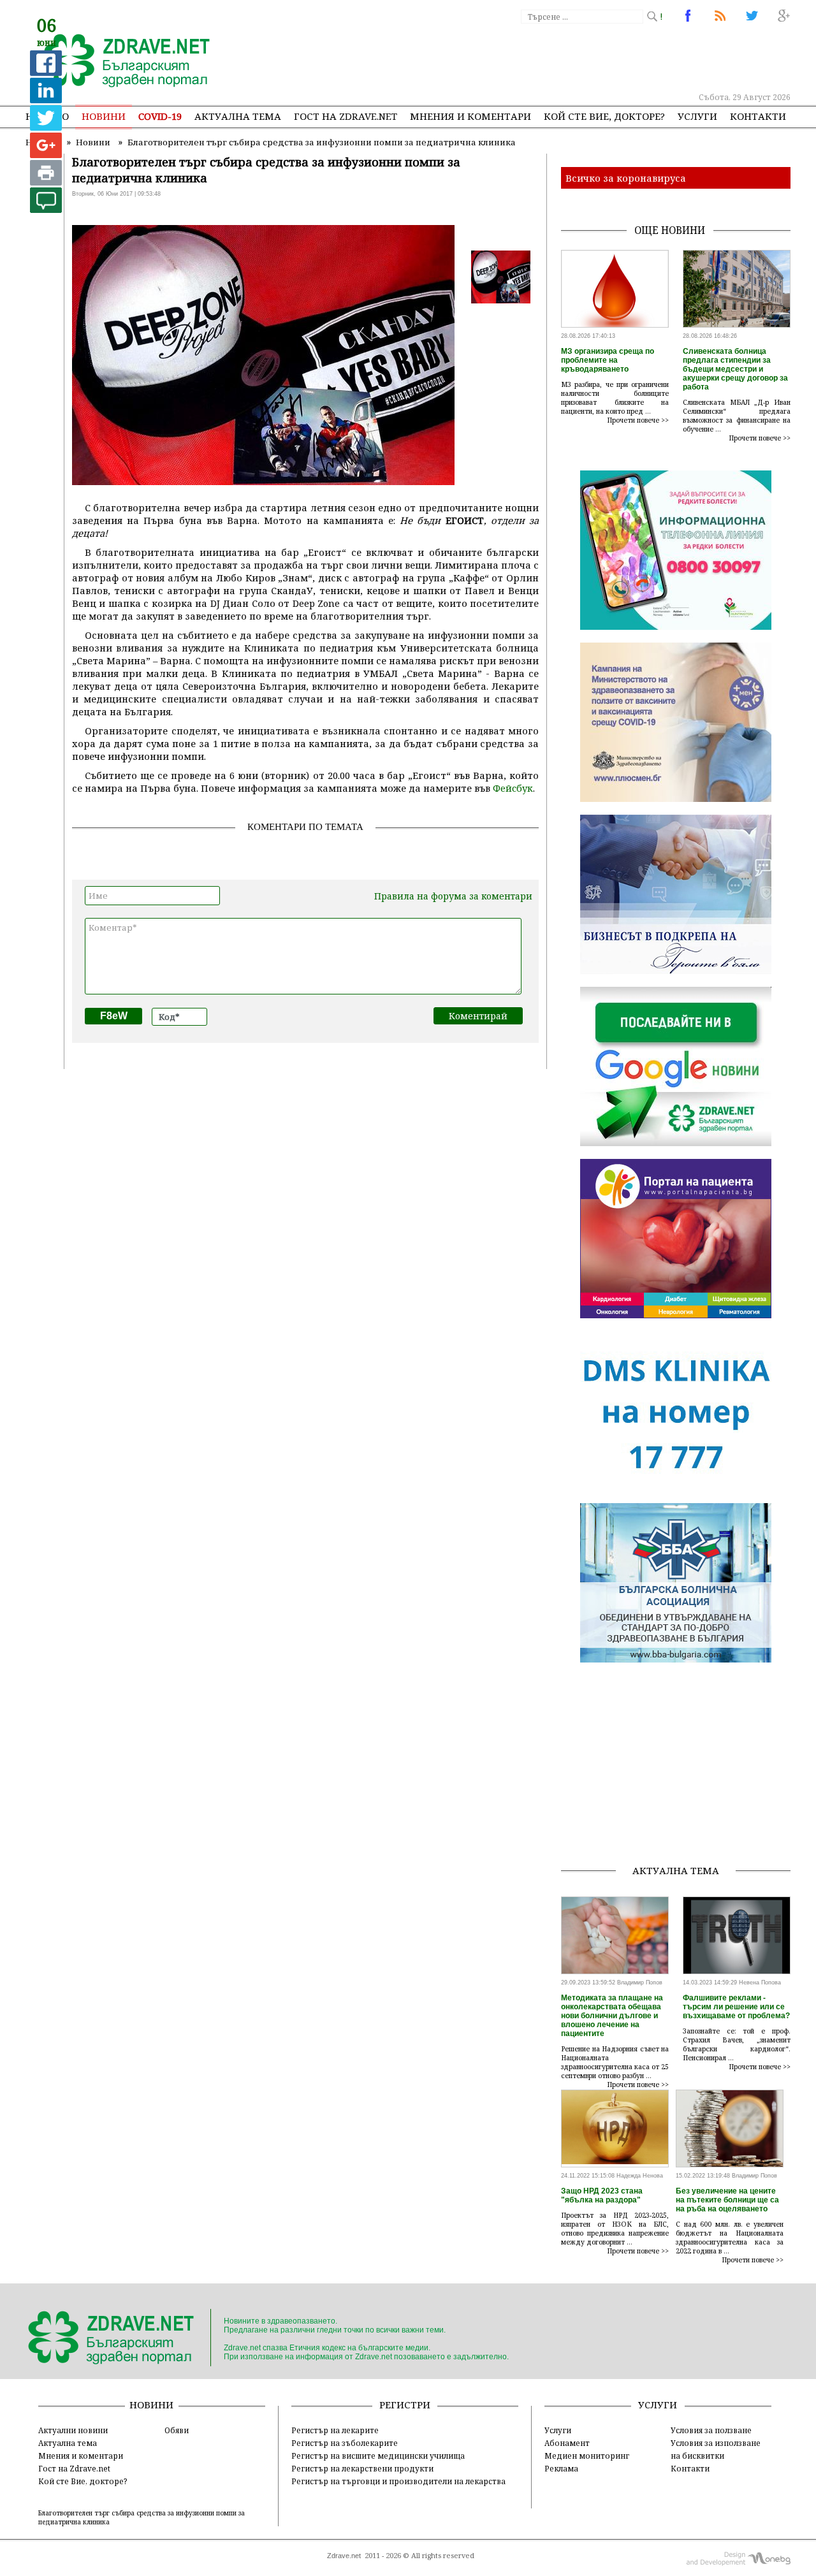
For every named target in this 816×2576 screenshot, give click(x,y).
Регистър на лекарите (335, 2430)
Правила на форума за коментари (453, 896)
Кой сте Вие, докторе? (604, 116)
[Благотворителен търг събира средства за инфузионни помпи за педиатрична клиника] (120, 62)
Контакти (758, 116)
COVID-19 (160, 116)
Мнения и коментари (470, 116)
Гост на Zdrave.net (74, 2468)
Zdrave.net (344, 2556)
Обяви (177, 2430)
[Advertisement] (557, 57)
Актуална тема (238, 116)
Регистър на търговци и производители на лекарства (398, 2481)
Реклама (561, 2468)
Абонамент (567, 2443)
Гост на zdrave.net (346, 116)
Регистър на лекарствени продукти (362, 2468)
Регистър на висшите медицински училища (378, 2456)
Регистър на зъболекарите (345, 2443)
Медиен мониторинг (587, 2456)
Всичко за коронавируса (626, 178)
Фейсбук (513, 788)
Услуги (697, 116)
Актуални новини (73, 2430)
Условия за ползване (711, 2430)
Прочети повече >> (638, 420)
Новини (104, 116)
